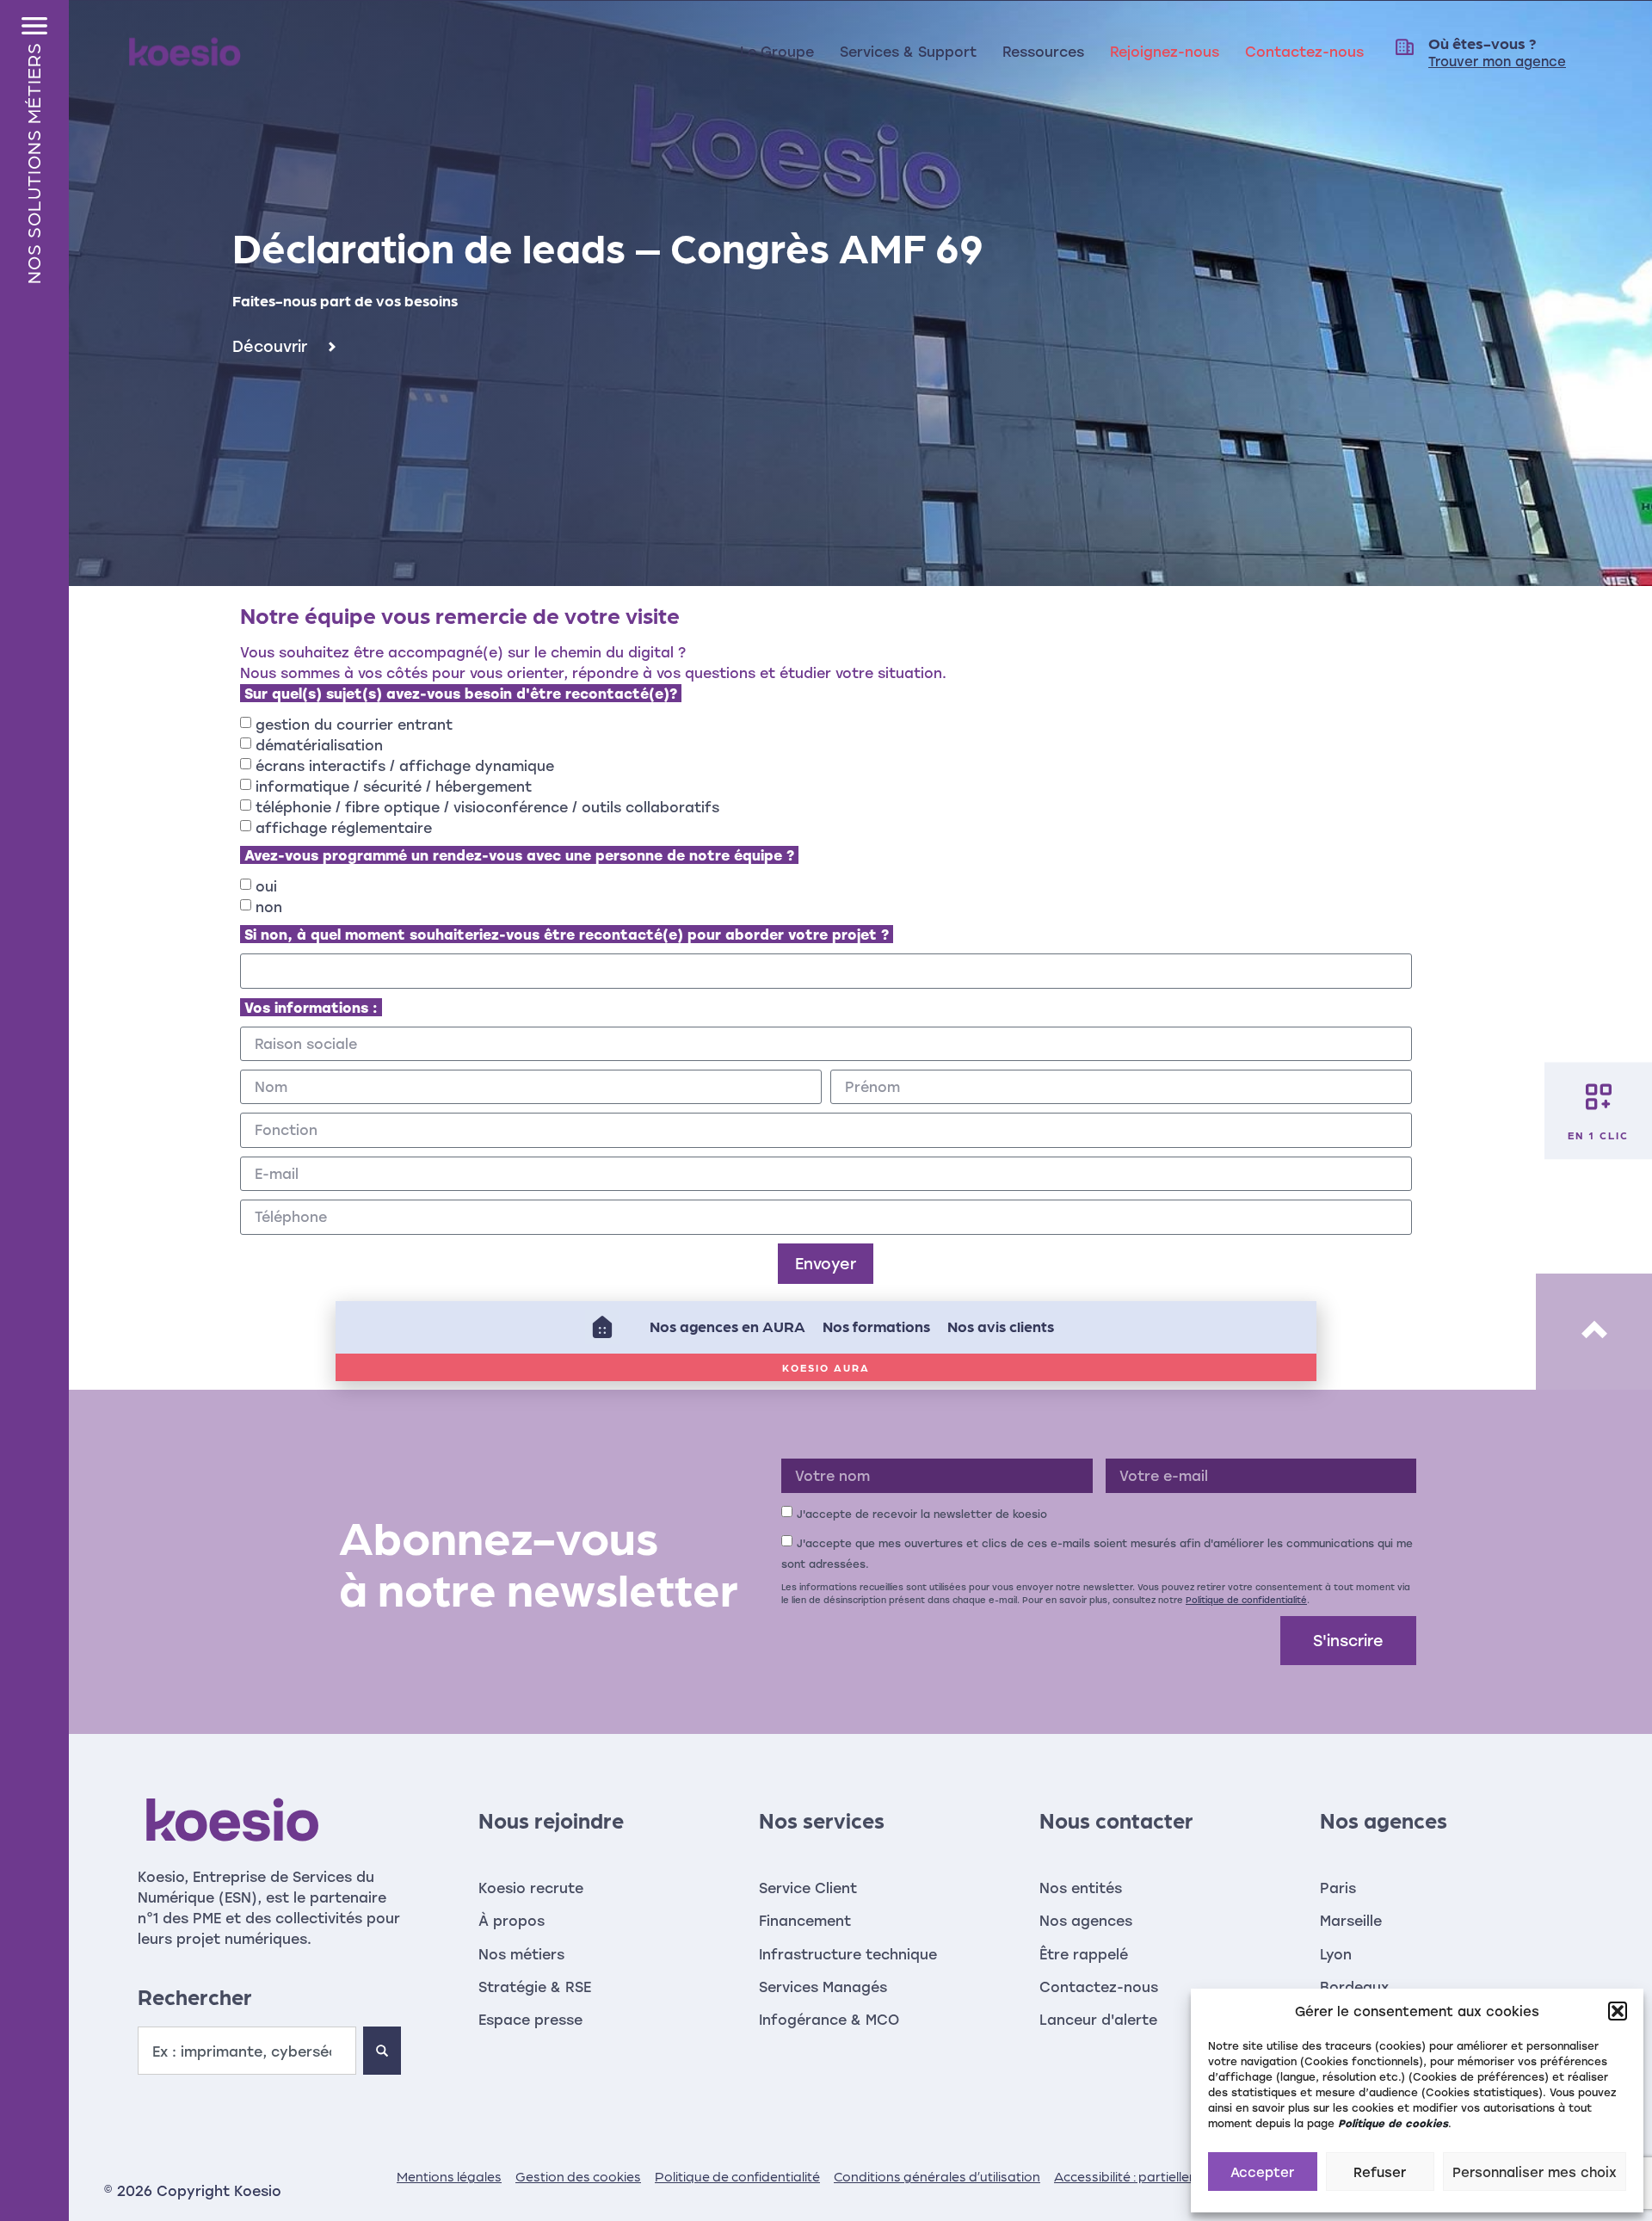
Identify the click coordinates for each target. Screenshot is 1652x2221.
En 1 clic (1598, 1134)
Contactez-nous (1304, 51)
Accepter (1262, 2172)
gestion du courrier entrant (354, 724)
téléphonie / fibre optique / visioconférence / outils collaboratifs (487, 807)
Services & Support (908, 51)
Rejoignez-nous (1165, 51)
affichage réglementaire (344, 827)
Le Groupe (777, 51)
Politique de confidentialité (1246, 1600)
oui (266, 886)
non (269, 907)
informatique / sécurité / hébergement (394, 786)
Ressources (1043, 51)
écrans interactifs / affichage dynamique (405, 765)
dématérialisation (319, 745)
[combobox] (247, 2051)
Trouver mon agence (1497, 61)
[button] (1618, 2011)
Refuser (1380, 2172)
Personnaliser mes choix (1535, 2172)
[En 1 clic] (1599, 1096)
